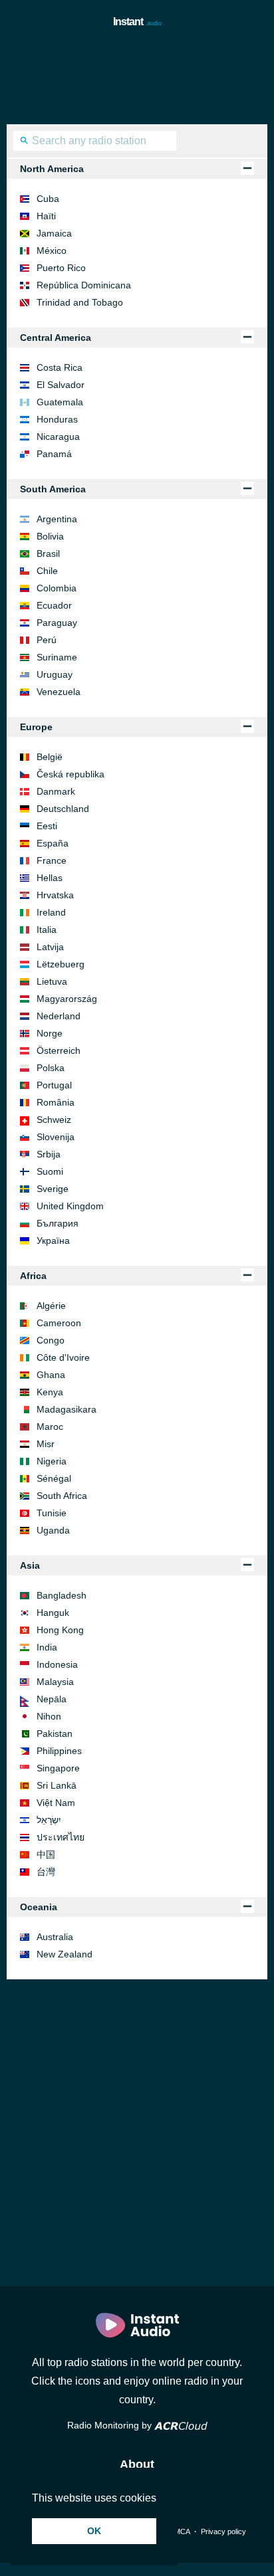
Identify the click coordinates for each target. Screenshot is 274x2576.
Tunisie (52, 1513)
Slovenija (56, 1137)
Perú (47, 640)
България (58, 1223)
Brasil (48, 553)
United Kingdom (70, 1206)
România (56, 1102)
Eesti (47, 826)
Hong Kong (60, 1630)
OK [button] (94, 2531)
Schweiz (54, 1120)
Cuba (48, 199)
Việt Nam (56, 1803)
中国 (46, 1854)
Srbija (49, 1154)
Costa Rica (60, 367)
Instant (137, 22)
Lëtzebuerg (61, 964)
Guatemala (60, 402)
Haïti (46, 216)
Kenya (50, 1392)
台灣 (46, 1872)
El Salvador (61, 385)
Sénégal (54, 1478)
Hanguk (53, 1613)
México (52, 250)
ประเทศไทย (61, 1837)
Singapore (58, 1768)
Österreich (59, 1050)
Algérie (51, 1306)
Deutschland (63, 809)
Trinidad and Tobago (80, 302)
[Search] (24, 142)
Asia (30, 1565)
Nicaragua (58, 437)
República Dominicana (84, 285)
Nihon (49, 1716)
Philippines (59, 1751)
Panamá (54, 454)
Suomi (50, 1171)
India (47, 1647)
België (50, 757)
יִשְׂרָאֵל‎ (49, 1820)
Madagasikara (67, 1409)
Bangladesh (62, 1595)
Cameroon (59, 1323)
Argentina (57, 519)
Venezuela (59, 692)
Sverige (53, 1189)
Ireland (51, 912)
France (52, 860)
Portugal (54, 1085)
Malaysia (55, 1682)
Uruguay (55, 674)
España (53, 843)
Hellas (50, 878)
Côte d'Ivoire (63, 1357)
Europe (36, 727)
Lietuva (52, 981)
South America (53, 489)
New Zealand (65, 1954)
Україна (53, 1240)
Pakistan (55, 1734)
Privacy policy (223, 2531)
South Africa (62, 1496)
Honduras (57, 419)
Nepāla (52, 1699)
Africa (33, 1276)
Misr (46, 1444)
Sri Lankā (57, 1785)
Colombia (57, 588)
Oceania (39, 1907)
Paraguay (57, 623)
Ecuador (54, 605)
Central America (56, 338)
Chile (47, 571)
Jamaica (54, 233)
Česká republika (70, 774)
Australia (55, 1937)
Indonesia (57, 1664)
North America (52, 169)
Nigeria (52, 1461)
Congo (51, 1340)
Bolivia (50, 536)
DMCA (179, 2531)
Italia (47, 930)
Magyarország (67, 999)
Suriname (57, 657)
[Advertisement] (137, 78)
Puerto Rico (61, 268)
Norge (50, 1033)
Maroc (50, 1427)
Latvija (50, 947)
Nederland (59, 1016)
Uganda (53, 1530)
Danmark (56, 791)
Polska (51, 1068)
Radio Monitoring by (111, 2425)
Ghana (51, 1375)
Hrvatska (55, 895)
